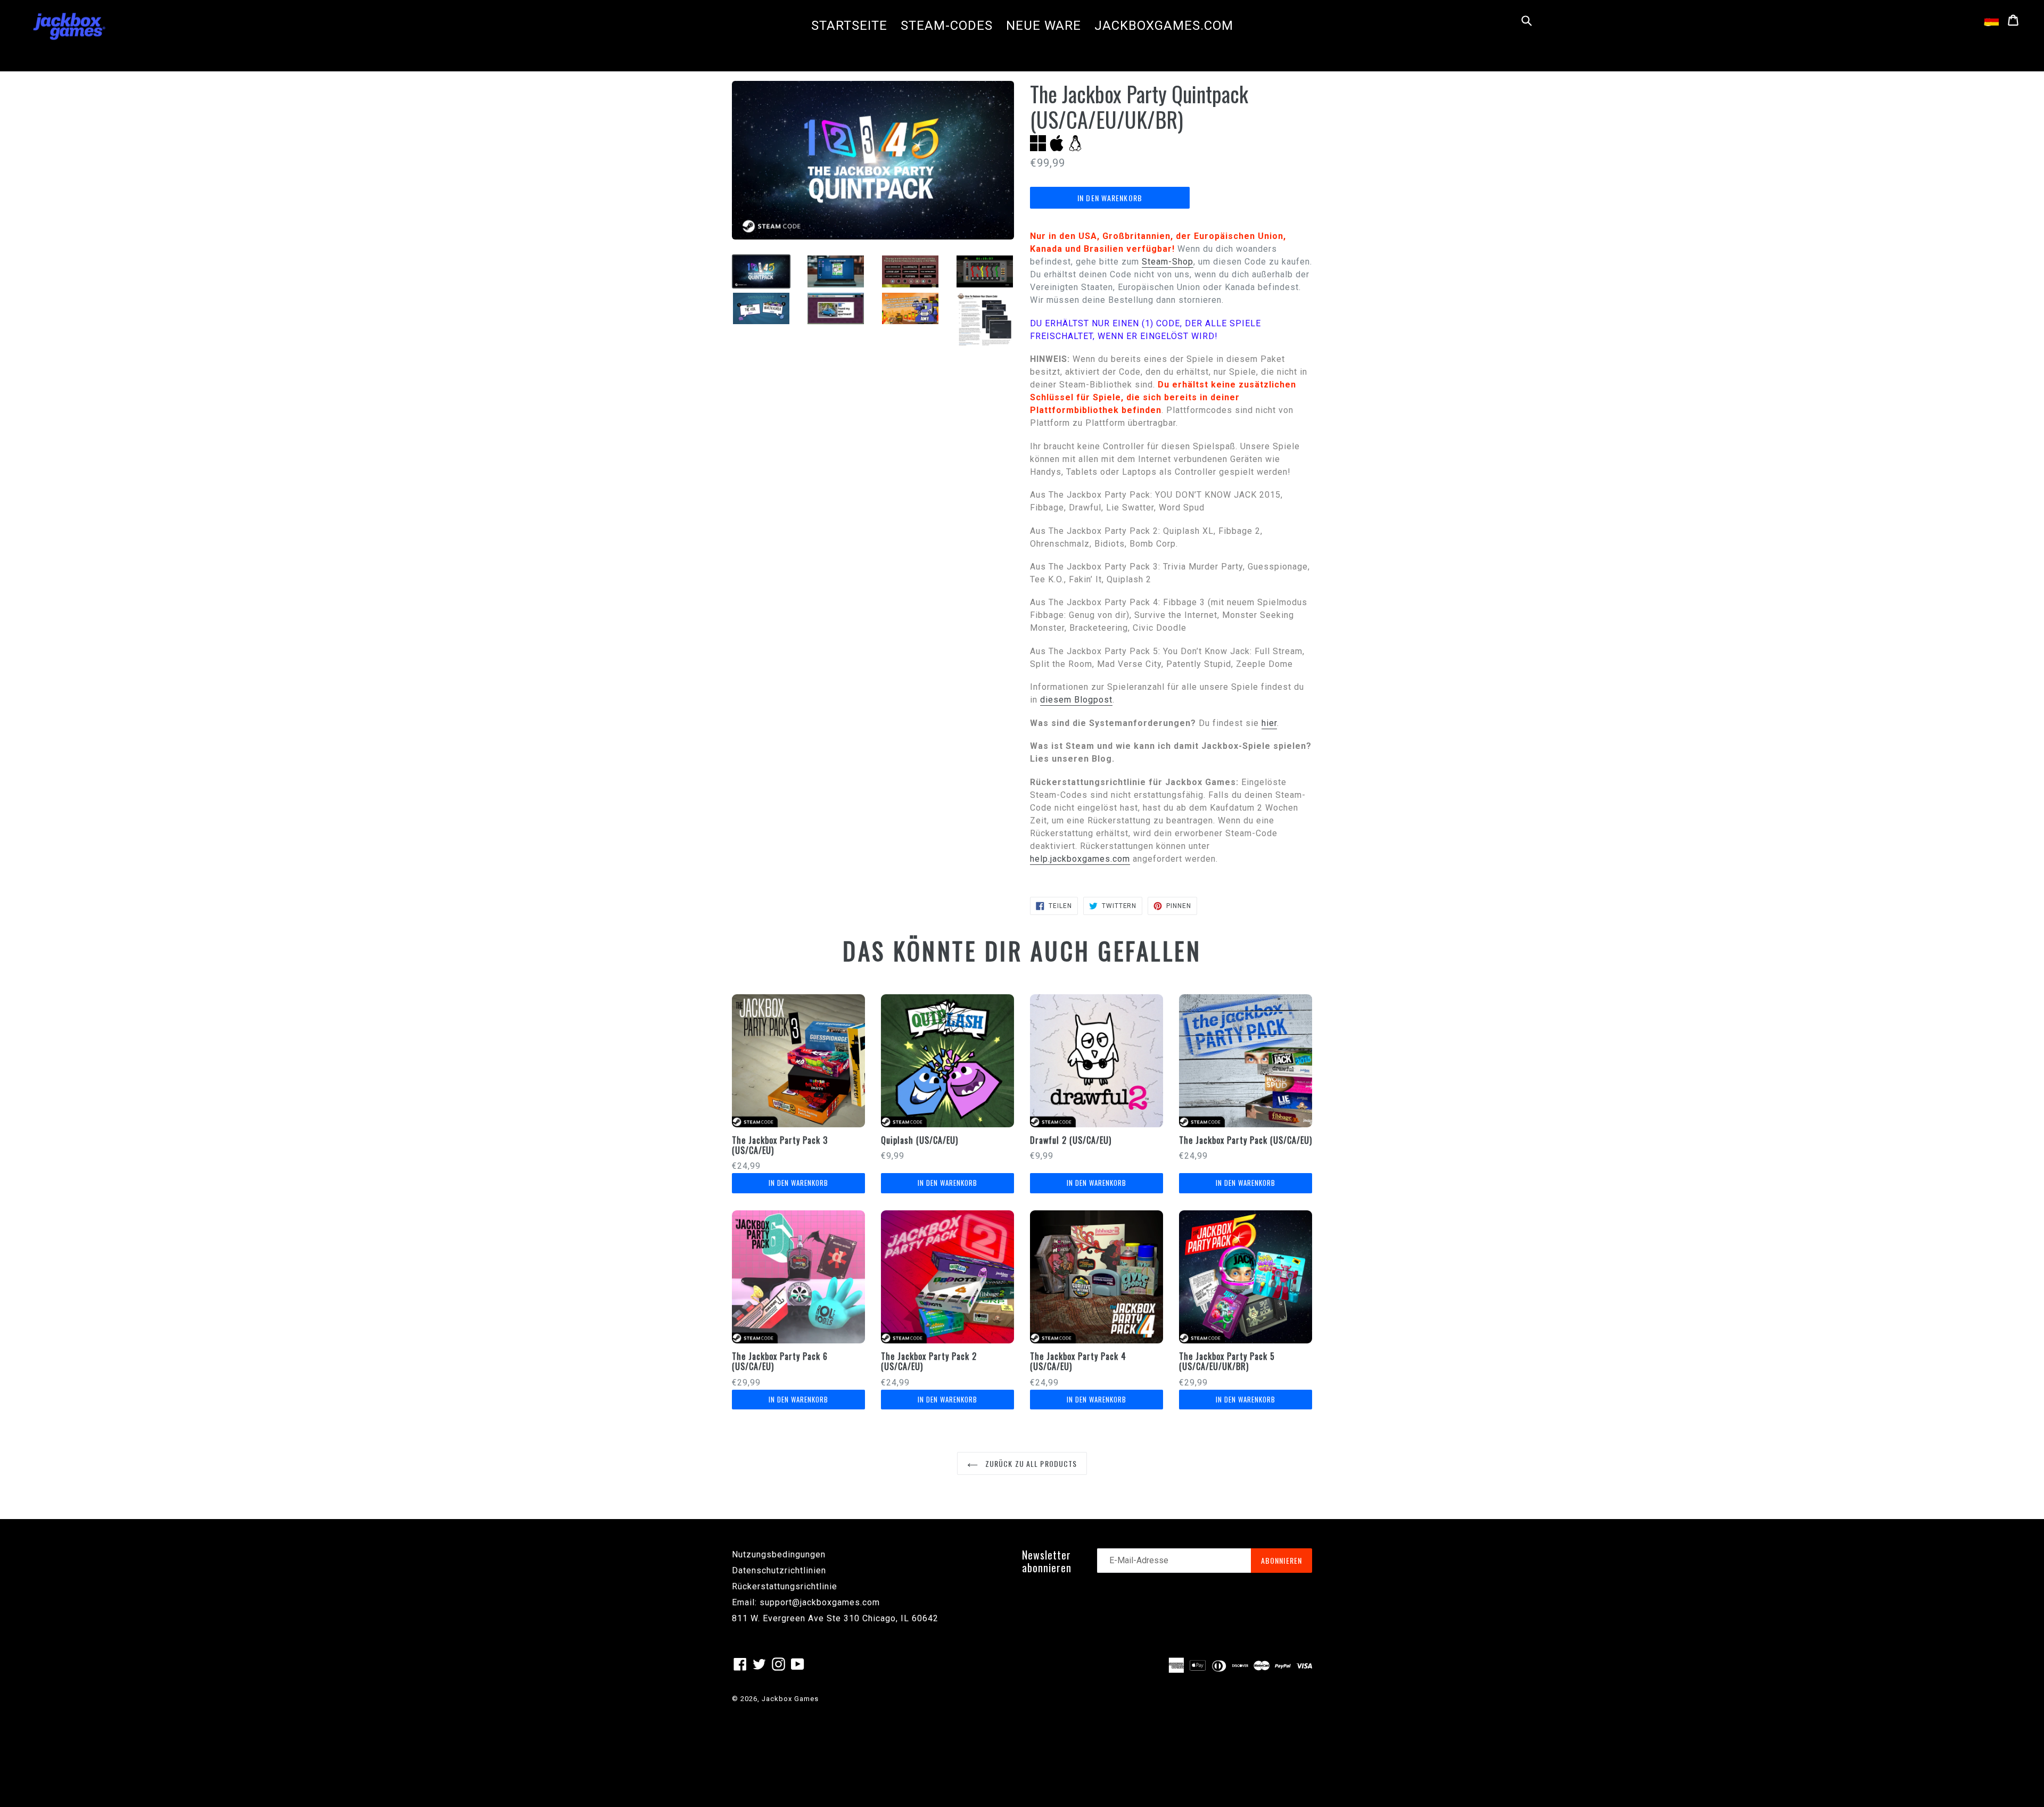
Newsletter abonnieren (1047, 1561)
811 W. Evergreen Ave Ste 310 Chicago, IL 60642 (835, 1618)
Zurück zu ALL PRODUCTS (1030, 1463)
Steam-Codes (947, 26)
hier (1269, 723)
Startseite (849, 26)
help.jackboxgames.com (1080, 859)
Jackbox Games (790, 1699)
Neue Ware (1044, 26)
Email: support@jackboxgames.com (806, 1602)
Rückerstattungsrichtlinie (785, 1586)
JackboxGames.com (1164, 26)
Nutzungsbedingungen (779, 1554)
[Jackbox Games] (69, 26)
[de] (1992, 20)
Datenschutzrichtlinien (779, 1570)
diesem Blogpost (1076, 700)
